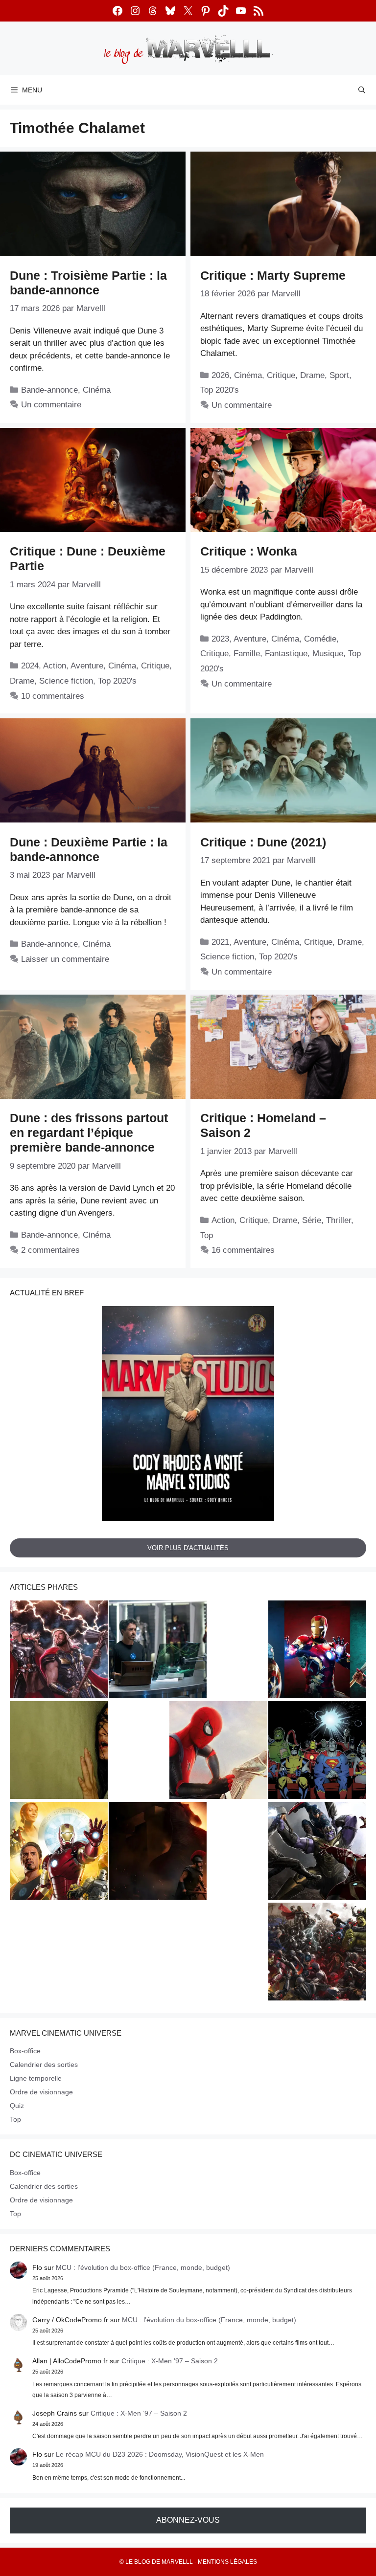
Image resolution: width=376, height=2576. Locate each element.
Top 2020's (220, 390)
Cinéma (97, 390)
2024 (30, 666)
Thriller (339, 1220)
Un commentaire (51, 405)
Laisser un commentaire (65, 959)
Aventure (87, 666)
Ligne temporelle (36, 2078)
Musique (328, 654)
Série (312, 1220)
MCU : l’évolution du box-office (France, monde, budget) (143, 2267)
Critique (281, 375)
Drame (312, 375)
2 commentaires (50, 1250)
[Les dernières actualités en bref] (218, 1751)
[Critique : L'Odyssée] (158, 1852)
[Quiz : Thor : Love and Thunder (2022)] (59, 1650)
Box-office (25, 2051)
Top (207, 1235)
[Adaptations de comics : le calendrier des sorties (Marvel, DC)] (317, 1751)
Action (55, 666)
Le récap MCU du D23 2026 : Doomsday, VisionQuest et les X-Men (160, 2454)
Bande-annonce (49, 390)
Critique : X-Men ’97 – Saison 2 (170, 2361)
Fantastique (286, 654)
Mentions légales (227, 2562)
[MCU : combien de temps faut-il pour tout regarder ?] (158, 1650)
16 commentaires (243, 1250)
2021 (220, 942)
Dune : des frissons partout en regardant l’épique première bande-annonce (89, 1133)
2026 (220, 375)
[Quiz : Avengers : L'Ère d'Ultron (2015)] (317, 1953)
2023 (220, 639)
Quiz (17, 2106)
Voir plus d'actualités (188, 1547)
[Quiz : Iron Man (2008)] (59, 1852)
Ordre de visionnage (41, 2092)
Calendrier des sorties (44, 2065)
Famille (247, 654)
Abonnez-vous (188, 2520)
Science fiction (66, 681)
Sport (339, 375)
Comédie (320, 639)
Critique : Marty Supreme (273, 275)
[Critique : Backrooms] (59, 1751)
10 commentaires (53, 696)
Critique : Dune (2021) (263, 842)
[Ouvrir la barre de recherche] (362, 90)
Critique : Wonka (249, 551)
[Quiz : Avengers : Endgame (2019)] (317, 1852)
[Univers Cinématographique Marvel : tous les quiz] (317, 1650)
